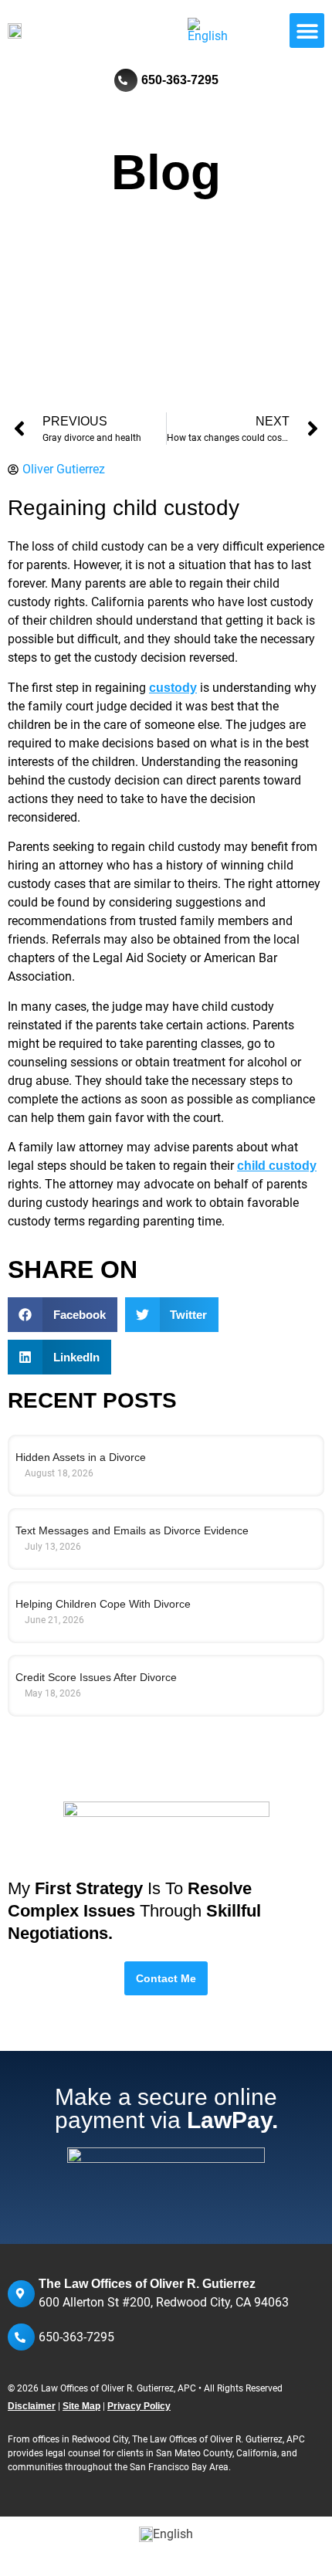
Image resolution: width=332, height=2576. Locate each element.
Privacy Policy (139, 2406)
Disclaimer (32, 2406)
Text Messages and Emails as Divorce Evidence (134, 1530)
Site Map (81, 2406)
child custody (277, 1166)
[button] (307, 31)
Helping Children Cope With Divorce (103, 1604)
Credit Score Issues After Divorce (96, 1677)
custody (173, 688)
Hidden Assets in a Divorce (81, 1457)
